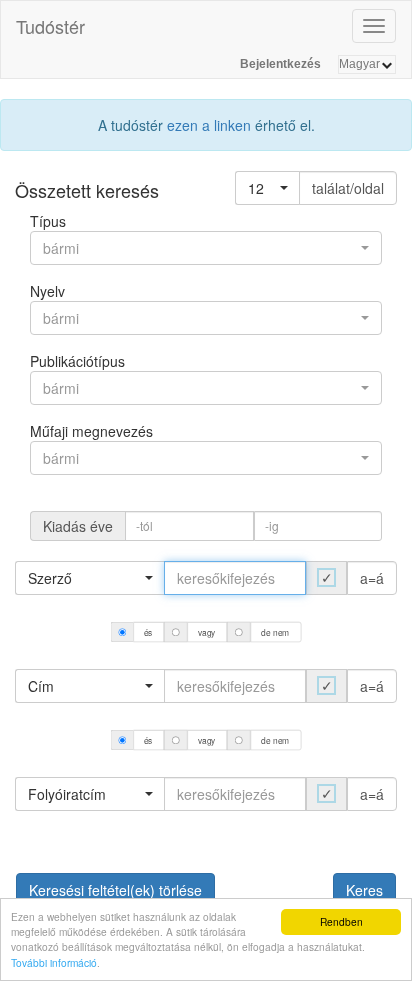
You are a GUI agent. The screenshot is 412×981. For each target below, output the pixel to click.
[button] (267, 188)
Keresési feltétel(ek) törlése (115, 890)
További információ (54, 962)
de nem (275, 632)
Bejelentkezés (280, 64)
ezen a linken (209, 125)
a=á (372, 578)
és (148, 632)
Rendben (341, 921)
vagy (206, 632)
